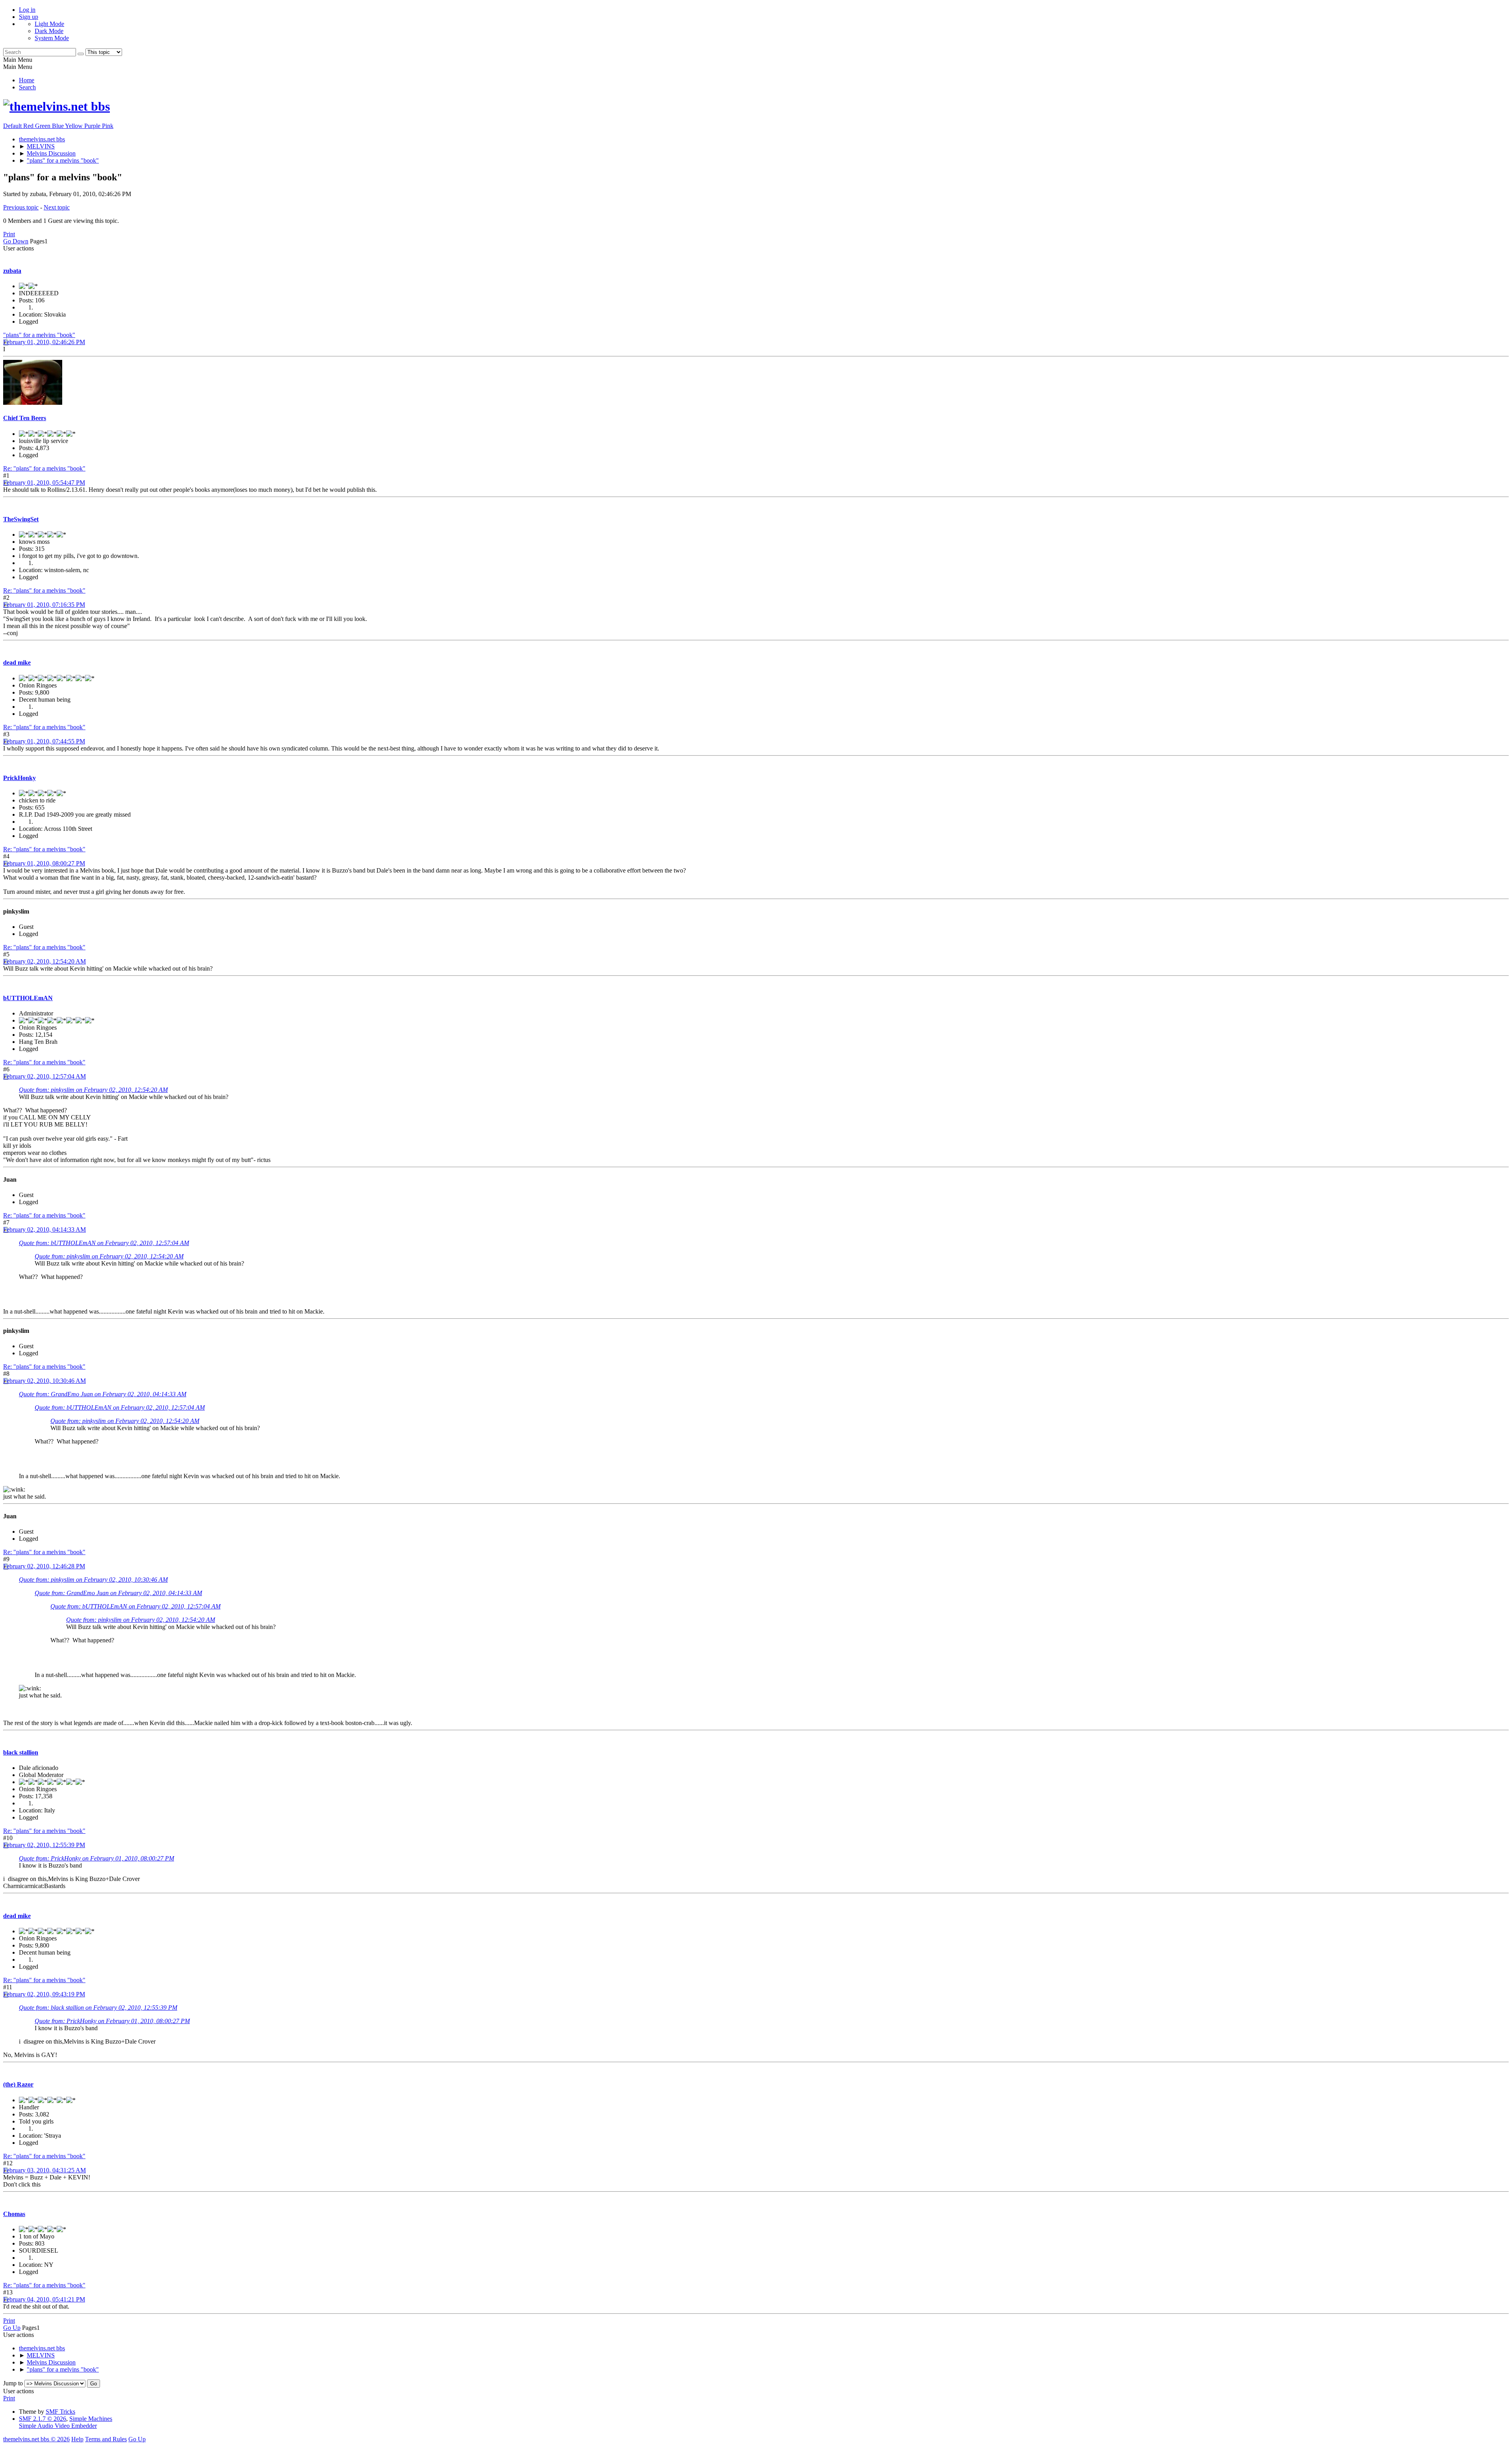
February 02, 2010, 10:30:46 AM (44, 1381)
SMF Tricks (60, 2412)
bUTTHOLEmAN (28, 998)
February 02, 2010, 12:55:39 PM (44, 1845)
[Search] (81, 54)
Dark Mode (49, 31)
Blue (58, 126)
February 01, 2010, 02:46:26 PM (44, 342)
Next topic (57, 207)
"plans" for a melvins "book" (39, 335)
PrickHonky (19, 778)
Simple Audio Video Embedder (58, 2426)
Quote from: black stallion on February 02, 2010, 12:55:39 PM (98, 2008)
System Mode (52, 38)
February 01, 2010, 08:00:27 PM (44, 863)
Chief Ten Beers (25, 418)
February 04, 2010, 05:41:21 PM (44, 2299)
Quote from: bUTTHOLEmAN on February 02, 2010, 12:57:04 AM (104, 1243)
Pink (108, 126)
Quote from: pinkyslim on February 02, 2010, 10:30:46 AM (93, 1580)
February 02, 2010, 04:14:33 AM (44, 1229)
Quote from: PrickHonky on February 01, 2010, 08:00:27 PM (96, 1858)
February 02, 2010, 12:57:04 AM (44, 1076)
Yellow (75, 126)
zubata (12, 271)
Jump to (13, 2383)
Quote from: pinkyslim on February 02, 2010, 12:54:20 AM (93, 1090)
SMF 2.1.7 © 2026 (43, 2419)
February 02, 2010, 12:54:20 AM (44, 961)
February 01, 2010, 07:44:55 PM (44, 741)
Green (44, 126)
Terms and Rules (106, 2439)
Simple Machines (91, 2419)
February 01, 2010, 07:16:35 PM (44, 605)
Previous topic (21, 207)
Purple (93, 126)
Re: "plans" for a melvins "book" (44, 468)
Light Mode (49, 24)
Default (13, 126)
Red (29, 126)
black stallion (21, 1752)
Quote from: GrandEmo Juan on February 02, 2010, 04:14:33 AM (103, 1394)
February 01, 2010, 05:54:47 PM (44, 483)
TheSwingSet (21, 519)
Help (77, 2439)
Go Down (16, 241)
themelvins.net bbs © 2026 (36, 2439)
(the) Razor (18, 2084)
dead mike (17, 662)
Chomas (14, 2214)
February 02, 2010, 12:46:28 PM (44, 1566)
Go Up (12, 2328)
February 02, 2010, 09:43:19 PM (44, 1994)
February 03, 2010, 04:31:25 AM (44, 2170)
